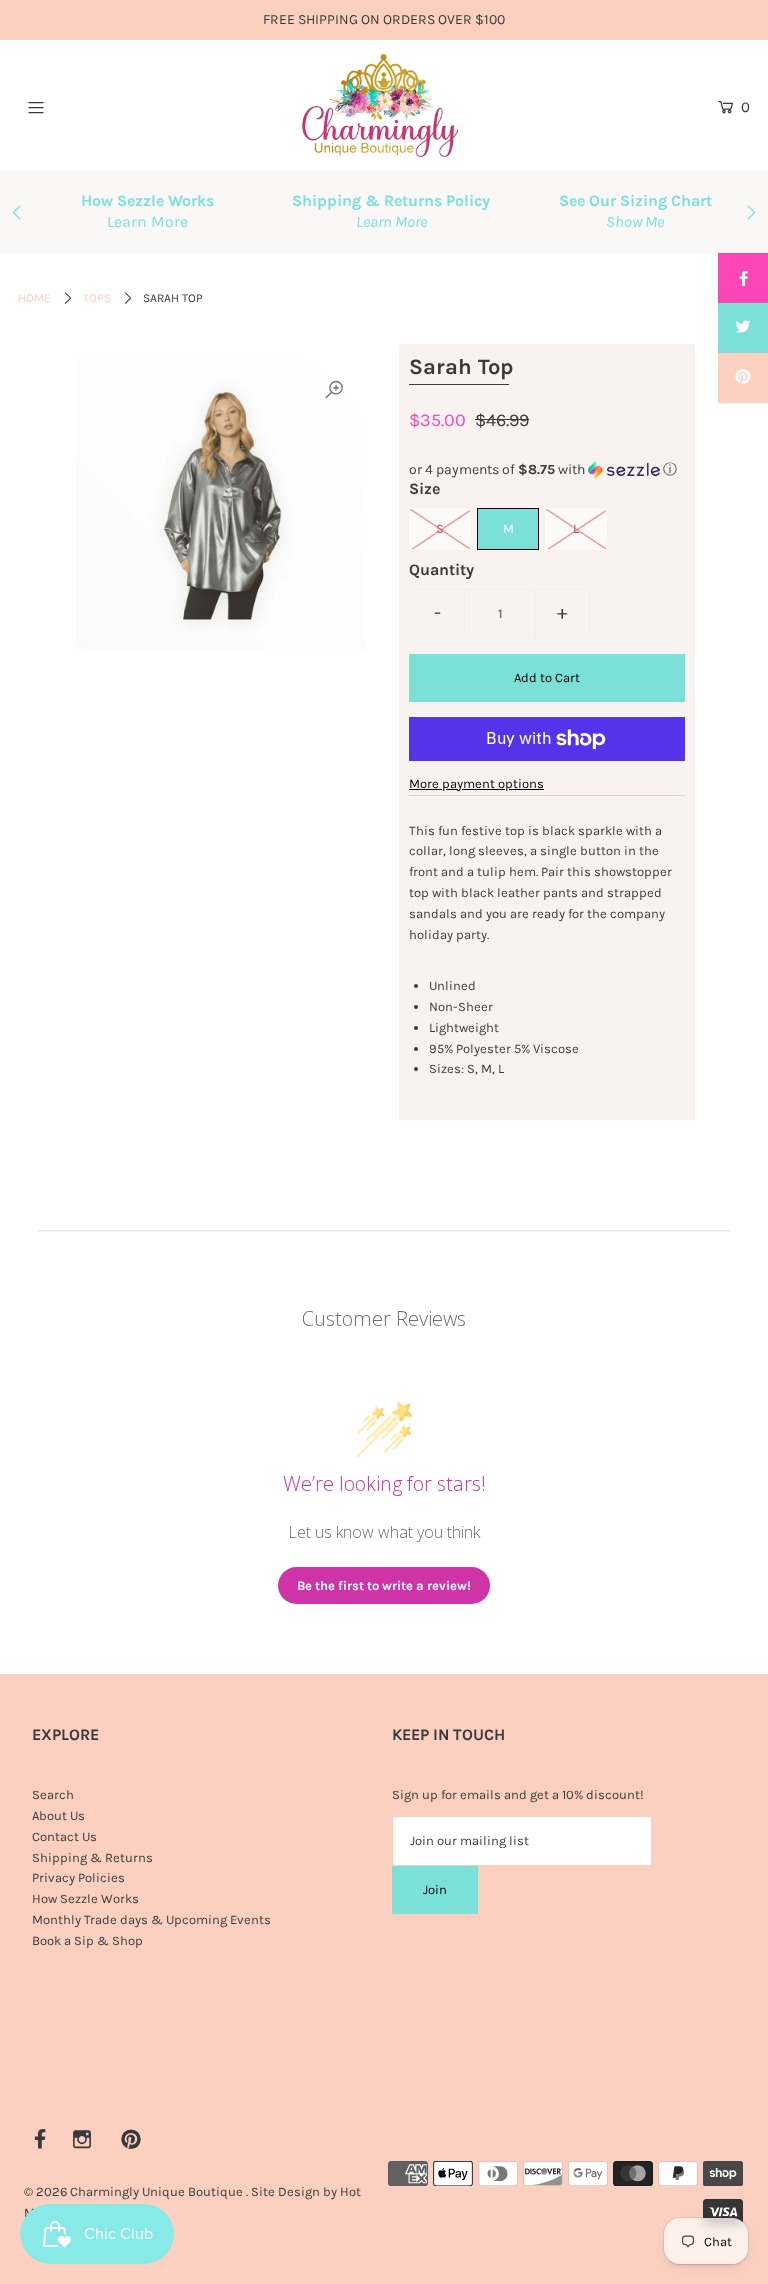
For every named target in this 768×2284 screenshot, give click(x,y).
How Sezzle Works (85, 1898)
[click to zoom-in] (334, 391)
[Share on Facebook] (743, 278)
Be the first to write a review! (384, 1585)
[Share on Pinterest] (743, 378)
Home (34, 298)
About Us (58, 1815)
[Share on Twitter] (743, 328)
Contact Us (64, 1836)
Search (53, 1794)
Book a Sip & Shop (87, 1940)
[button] (547, 470)
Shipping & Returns (92, 1857)
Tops (97, 298)
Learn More (147, 221)
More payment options (476, 783)
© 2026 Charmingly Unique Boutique (133, 2191)
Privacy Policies (78, 1877)
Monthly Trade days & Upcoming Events (151, 1919)
